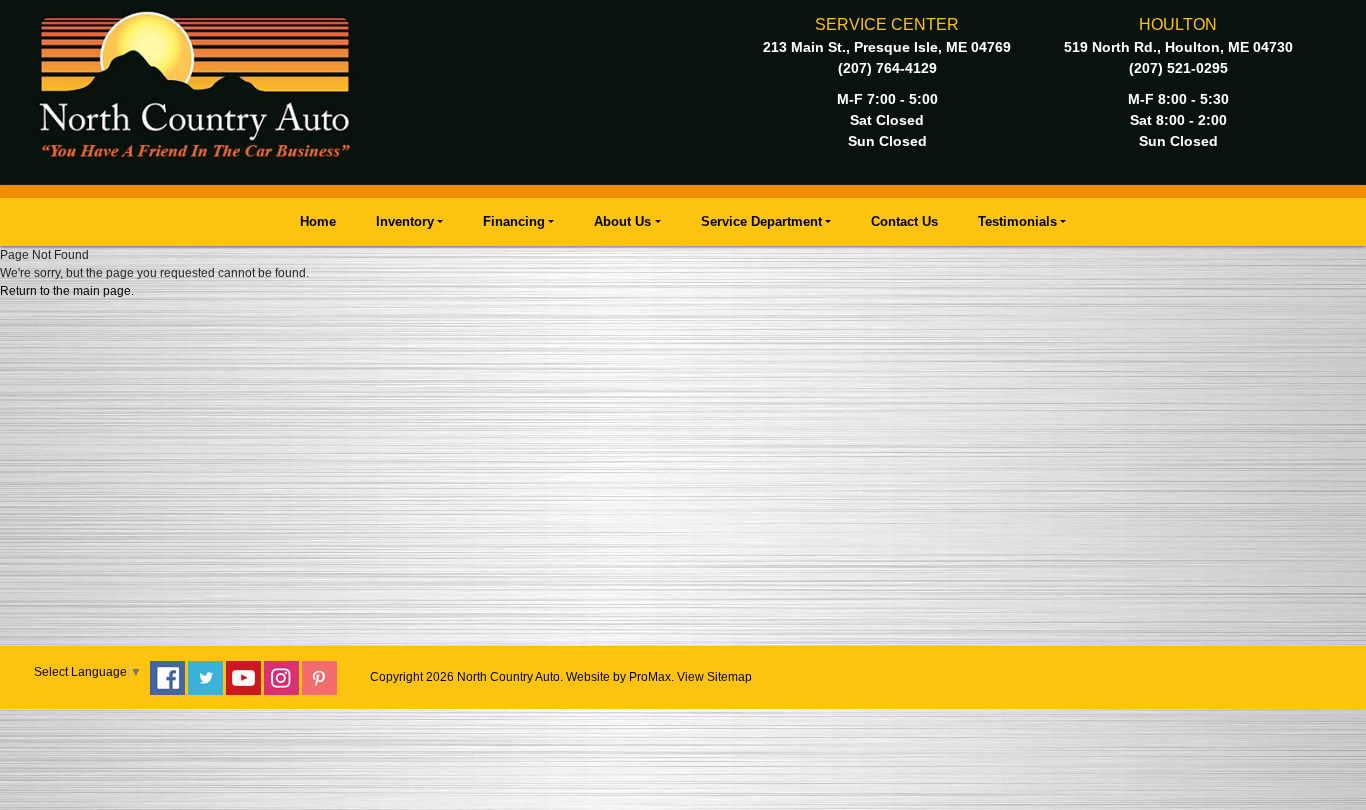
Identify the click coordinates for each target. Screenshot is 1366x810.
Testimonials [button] (1017, 221)
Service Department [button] (761, 221)
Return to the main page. (67, 291)
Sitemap (729, 677)
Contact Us (904, 221)
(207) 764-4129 (887, 68)
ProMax (650, 677)
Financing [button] (514, 221)
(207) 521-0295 (1178, 68)
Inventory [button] (405, 221)
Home (318, 221)
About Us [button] (622, 221)
